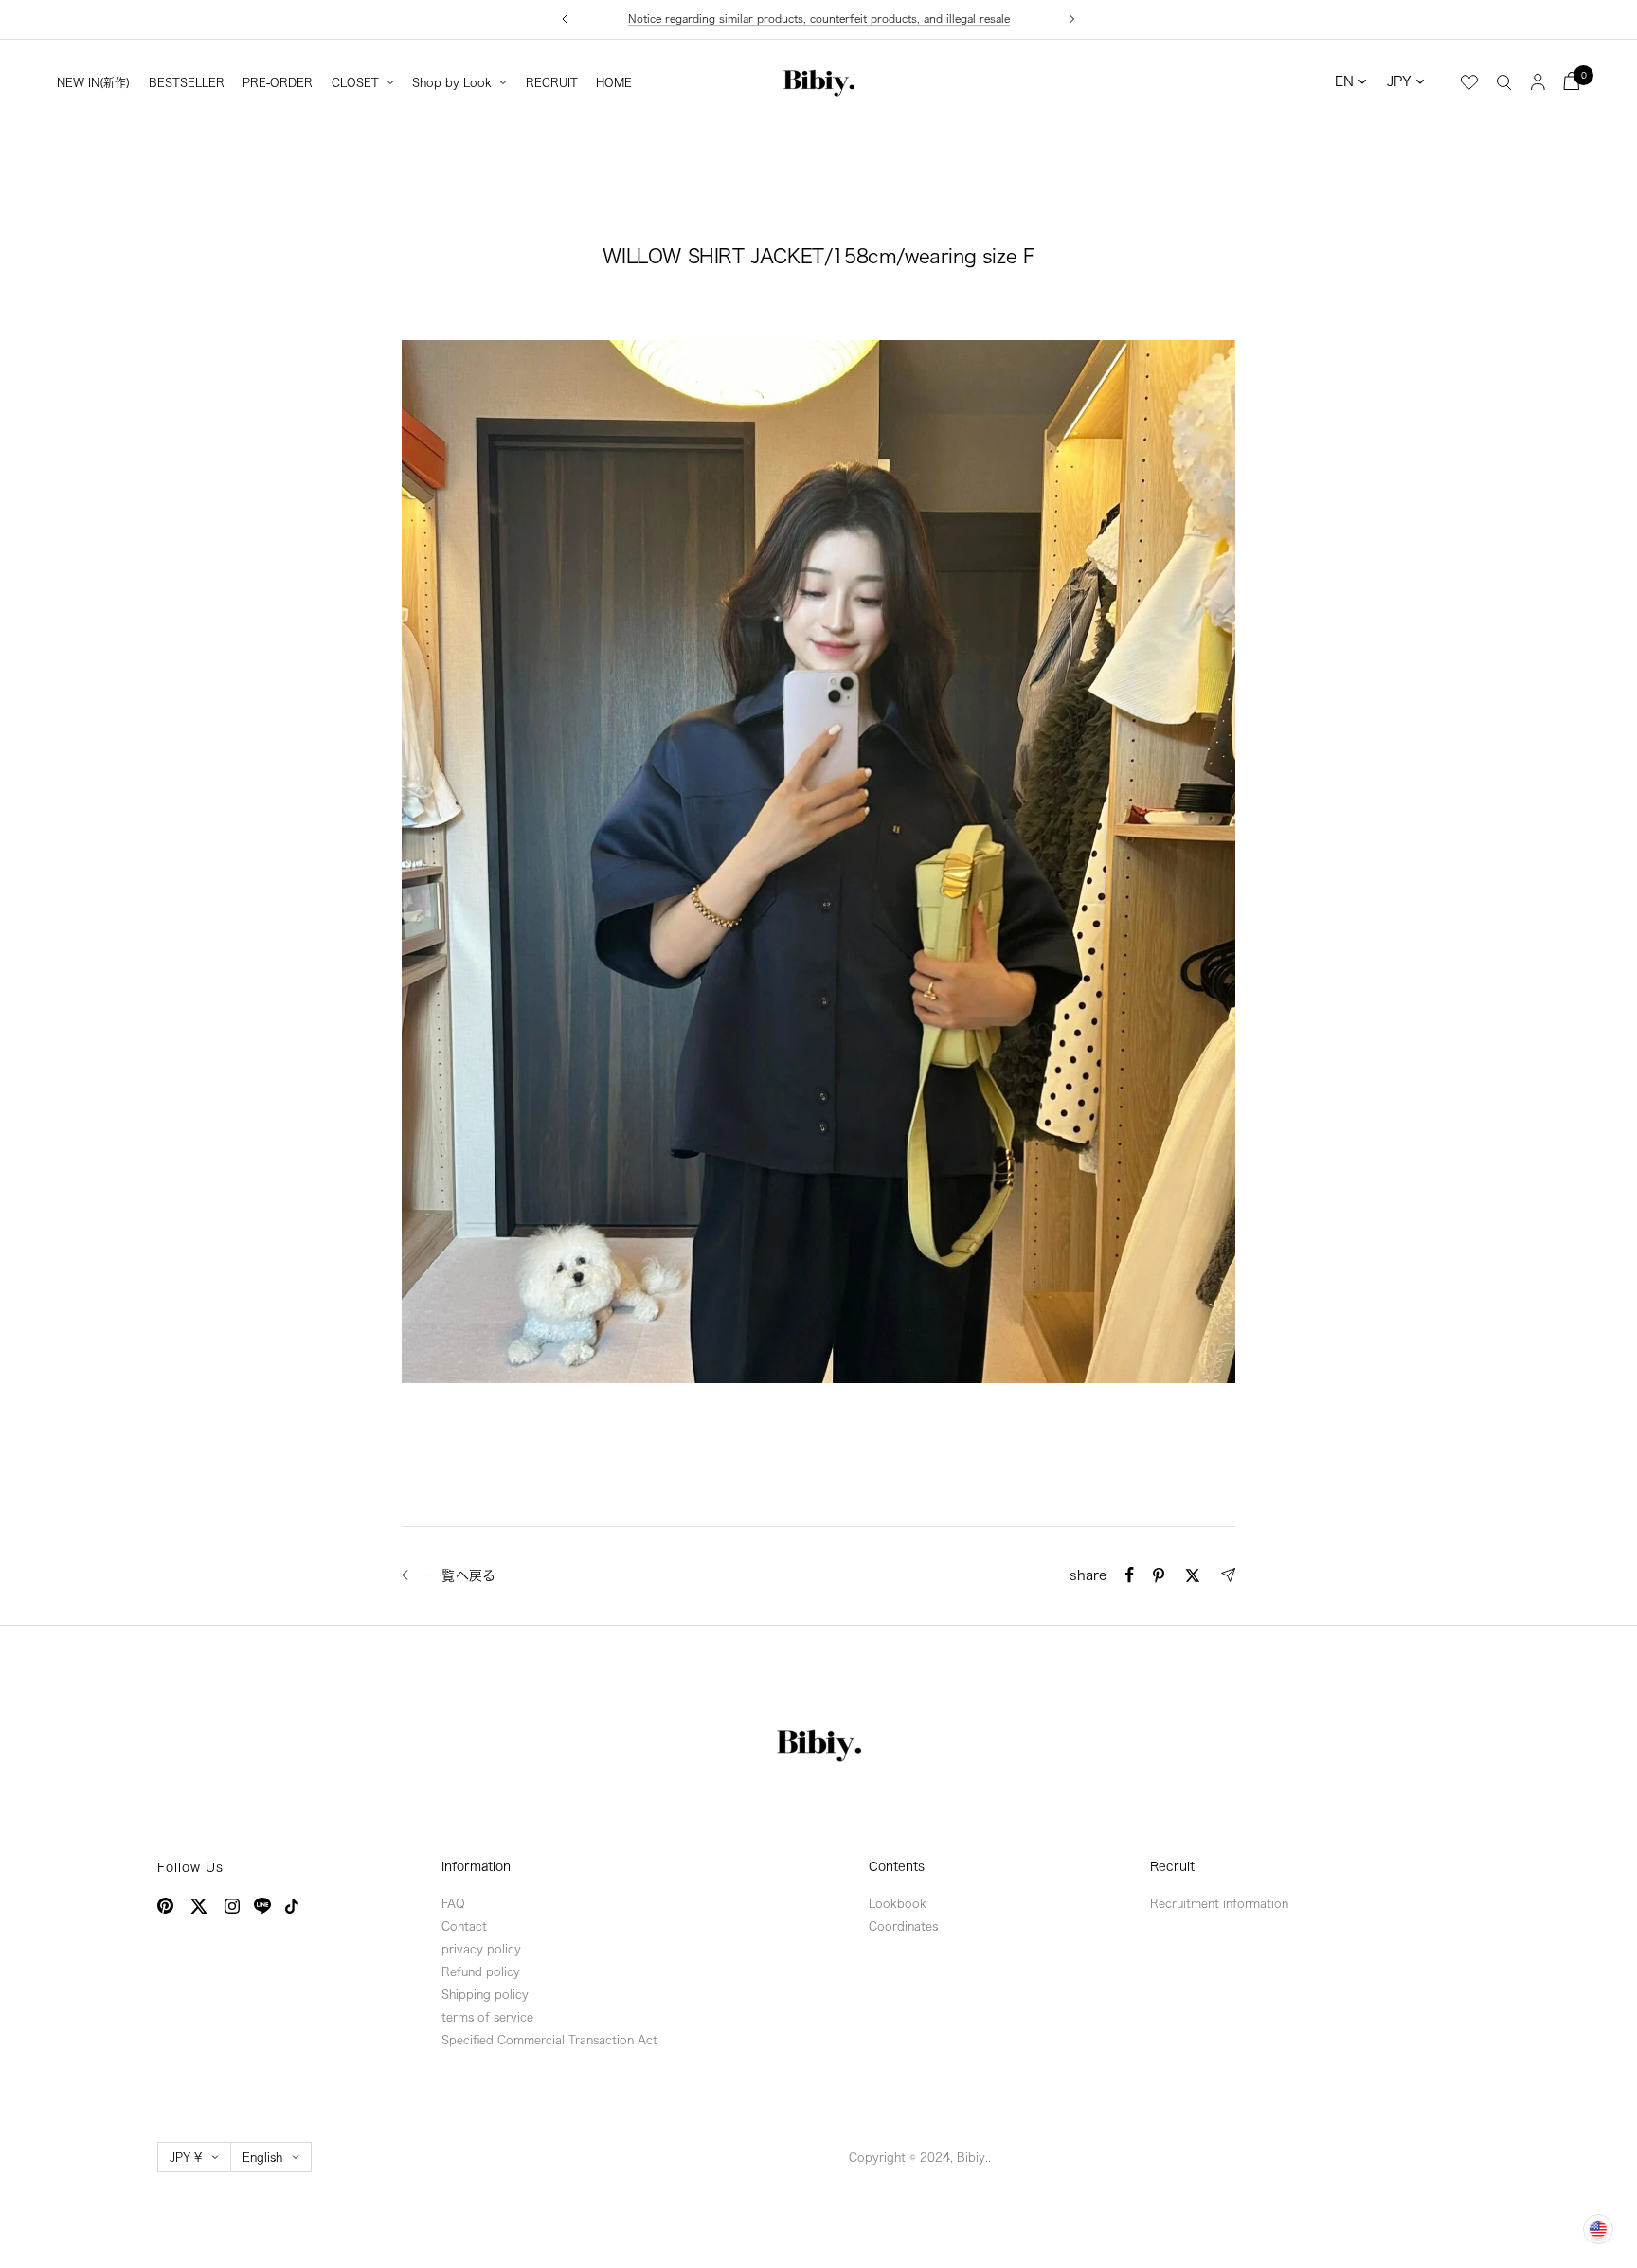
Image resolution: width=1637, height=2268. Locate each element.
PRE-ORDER (278, 82)
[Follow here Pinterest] (165, 1906)
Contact (464, 1926)
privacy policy (481, 1949)
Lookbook (898, 1903)
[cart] (1572, 81)
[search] (1504, 81)
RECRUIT (552, 82)
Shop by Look (452, 82)
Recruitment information (1219, 1903)
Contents (897, 1867)
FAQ (453, 1903)
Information (476, 1867)
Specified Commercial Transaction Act (549, 2040)
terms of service (487, 2017)
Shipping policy (485, 1994)
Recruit (1172, 1867)
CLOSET (355, 82)
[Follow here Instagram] (232, 1906)
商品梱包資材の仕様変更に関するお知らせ (819, 19)
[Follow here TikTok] (292, 1906)
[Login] (1538, 81)
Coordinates (903, 1926)
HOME (614, 82)
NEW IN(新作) (93, 82)
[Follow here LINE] (262, 1906)
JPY (1399, 81)
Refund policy (481, 1971)
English (262, 2157)
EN (1344, 81)
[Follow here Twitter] (199, 1906)
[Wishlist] (1469, 82)
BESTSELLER (187, 82)
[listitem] (1130, 1575)
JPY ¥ (186, 2157)
